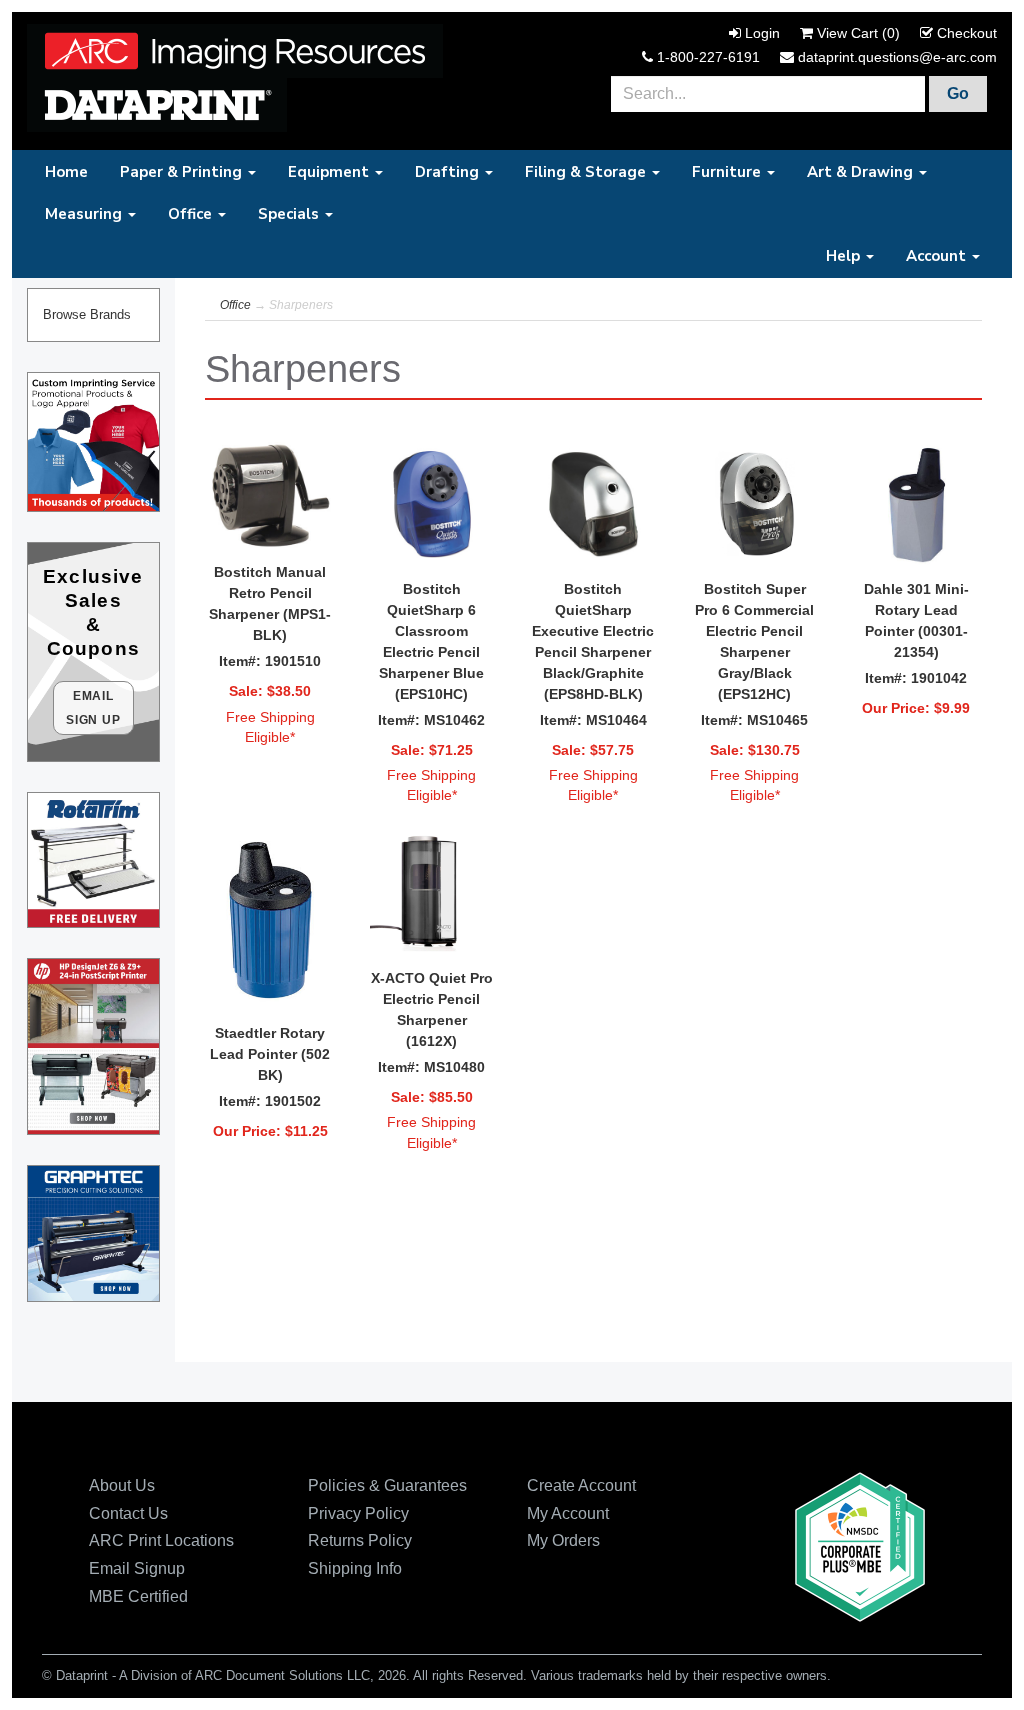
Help (845, 256)
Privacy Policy (358, 1513)
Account (938, 256)
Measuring (85, 214)
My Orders (563, 1540)
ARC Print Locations (161, 1540)
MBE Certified (138, 1596)
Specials (290, 214)
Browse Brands (87, 315)
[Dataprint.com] (235, 50)
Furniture (728, 172)
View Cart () (858, 33)
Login (762, 33)
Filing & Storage (587, 172)
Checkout (967, 33)
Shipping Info (355, 1568)
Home (66, 172)
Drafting (449, 172)
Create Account (581, 1485)
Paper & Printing (183, 172)
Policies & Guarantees (387, 1485)
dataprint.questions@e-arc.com (897, 57)
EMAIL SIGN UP (93, 708)
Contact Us (128, 1513)
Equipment (330, 172)
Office (192, 214)
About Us (122, 1485)
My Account (568, 1513)
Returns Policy (360, 1540)
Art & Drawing (862, 172)
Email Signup (137, 1568)
